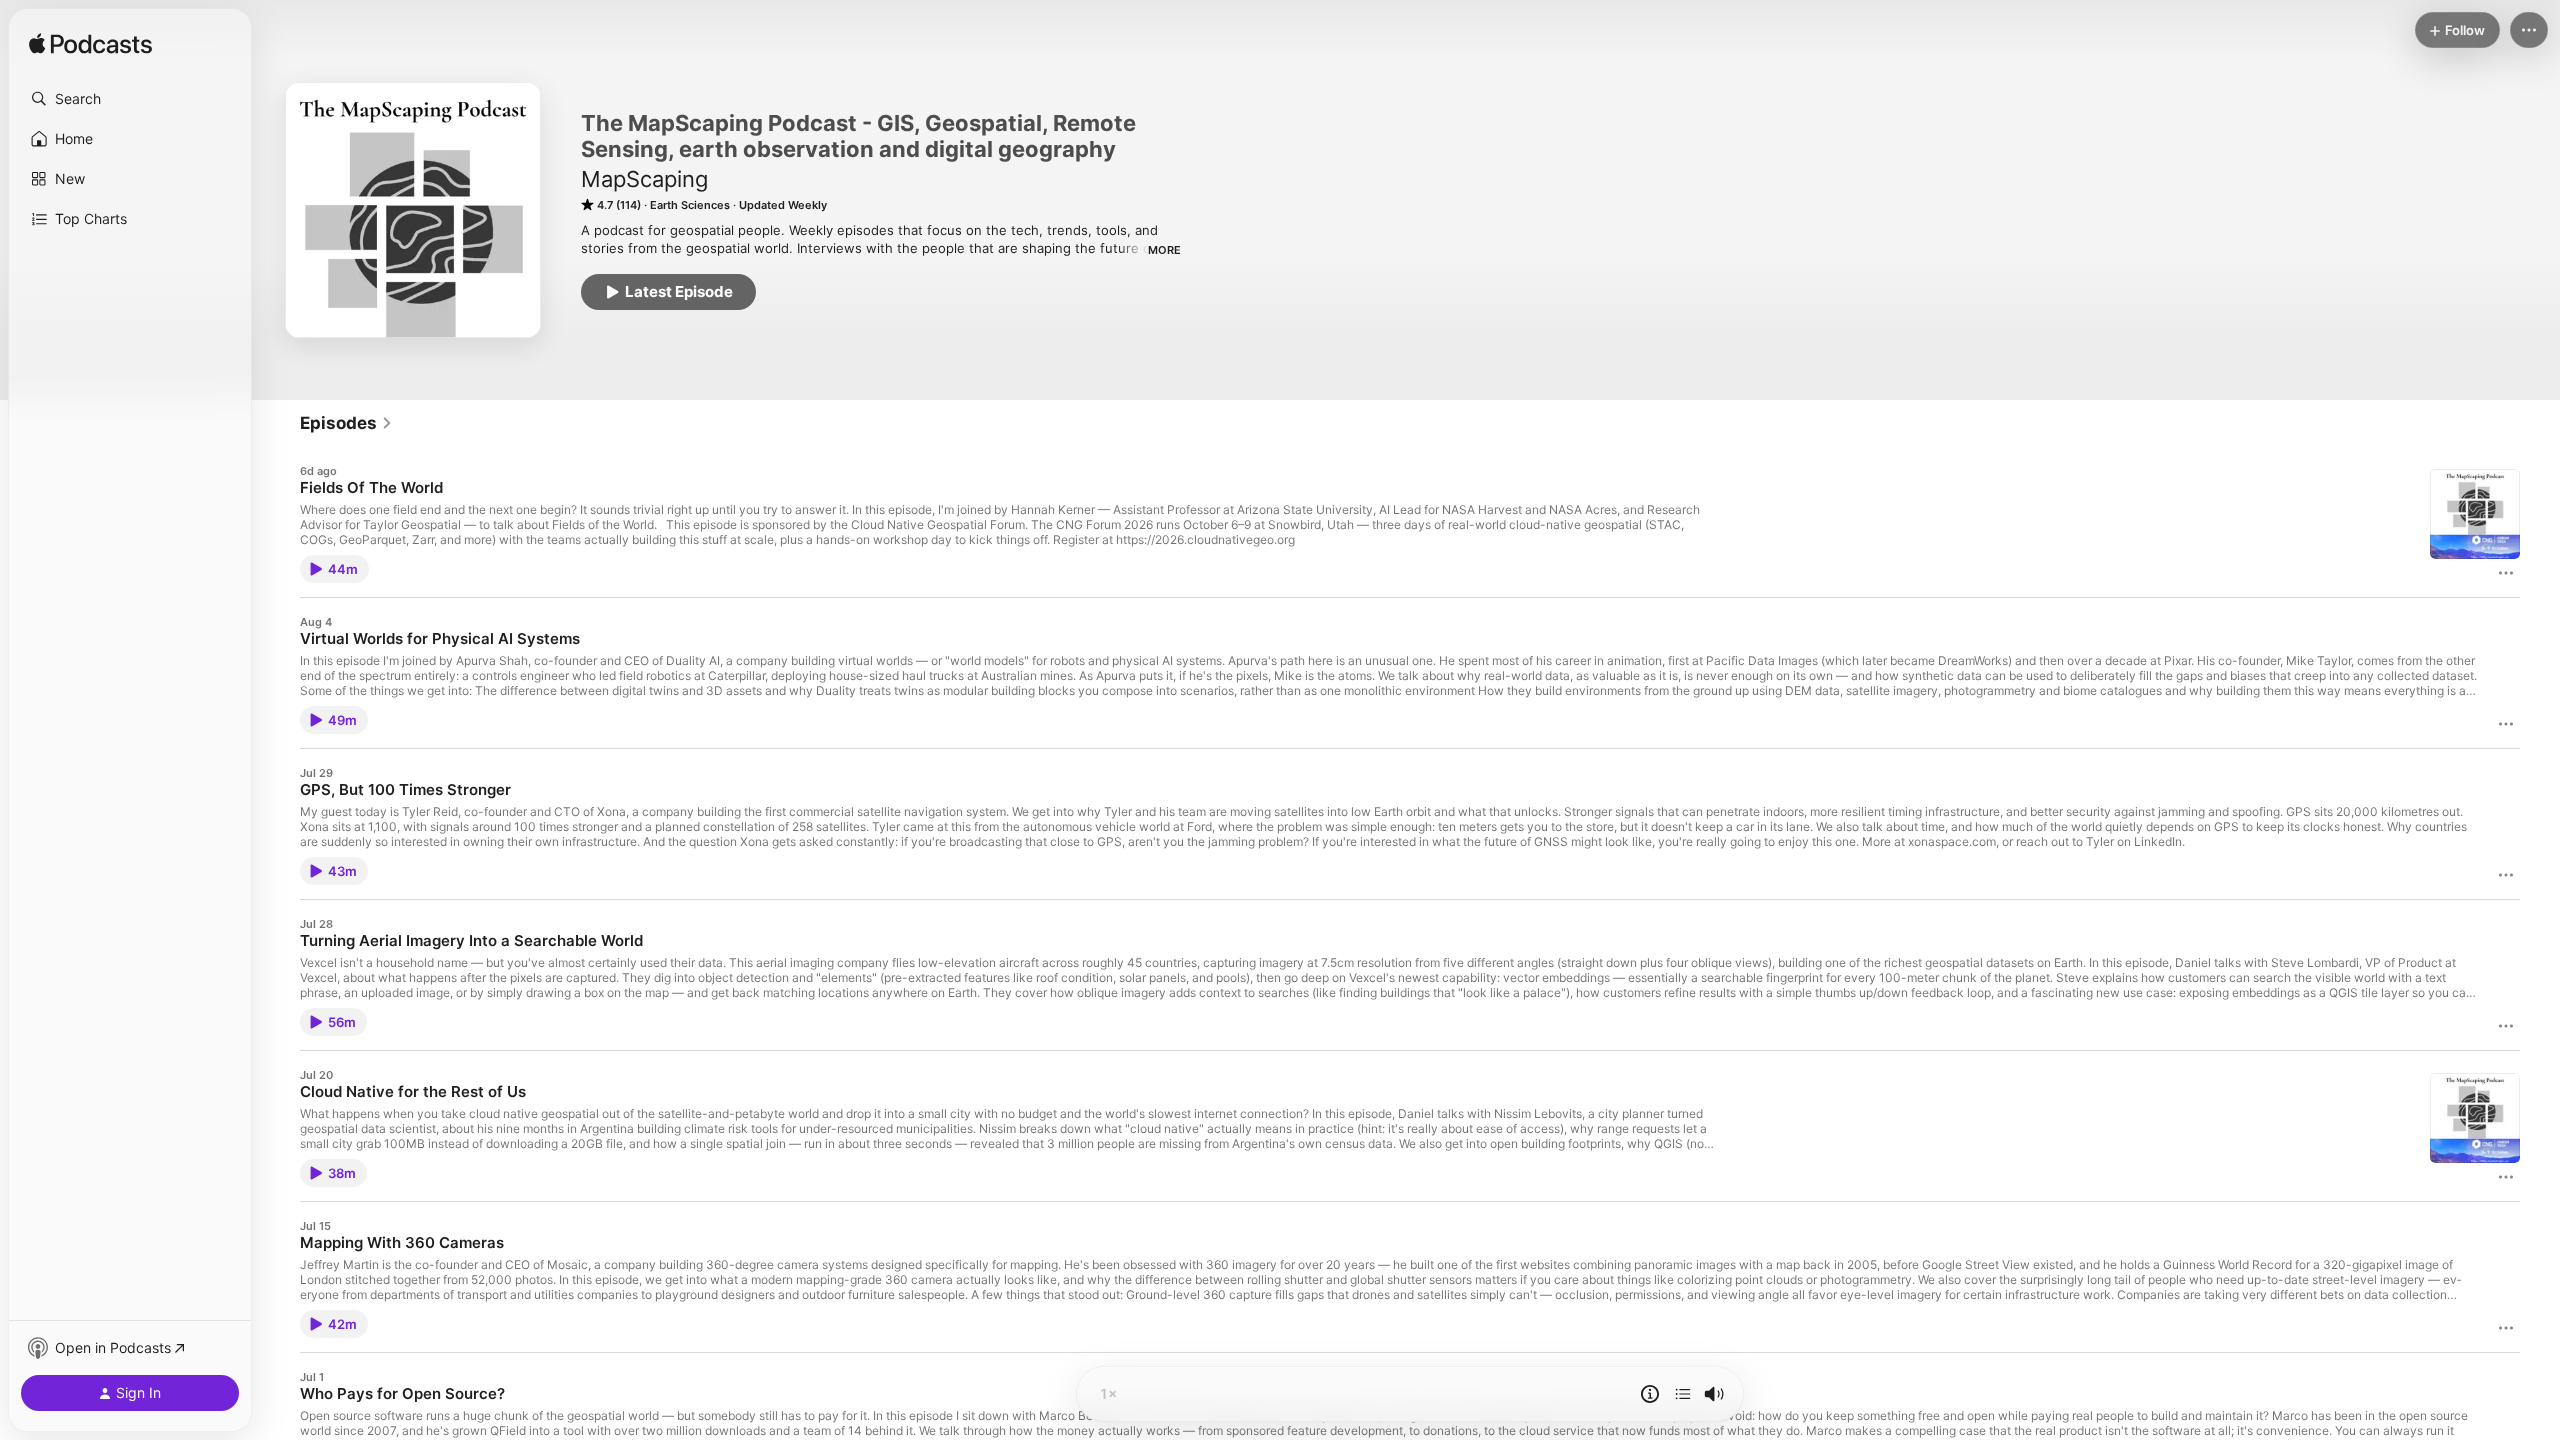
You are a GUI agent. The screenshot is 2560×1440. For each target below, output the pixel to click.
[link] (346, 423)
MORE (1164, 250)
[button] (130, 99)
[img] (90, 45)
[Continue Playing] (1683, 1394)
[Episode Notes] (1650, 1394)
